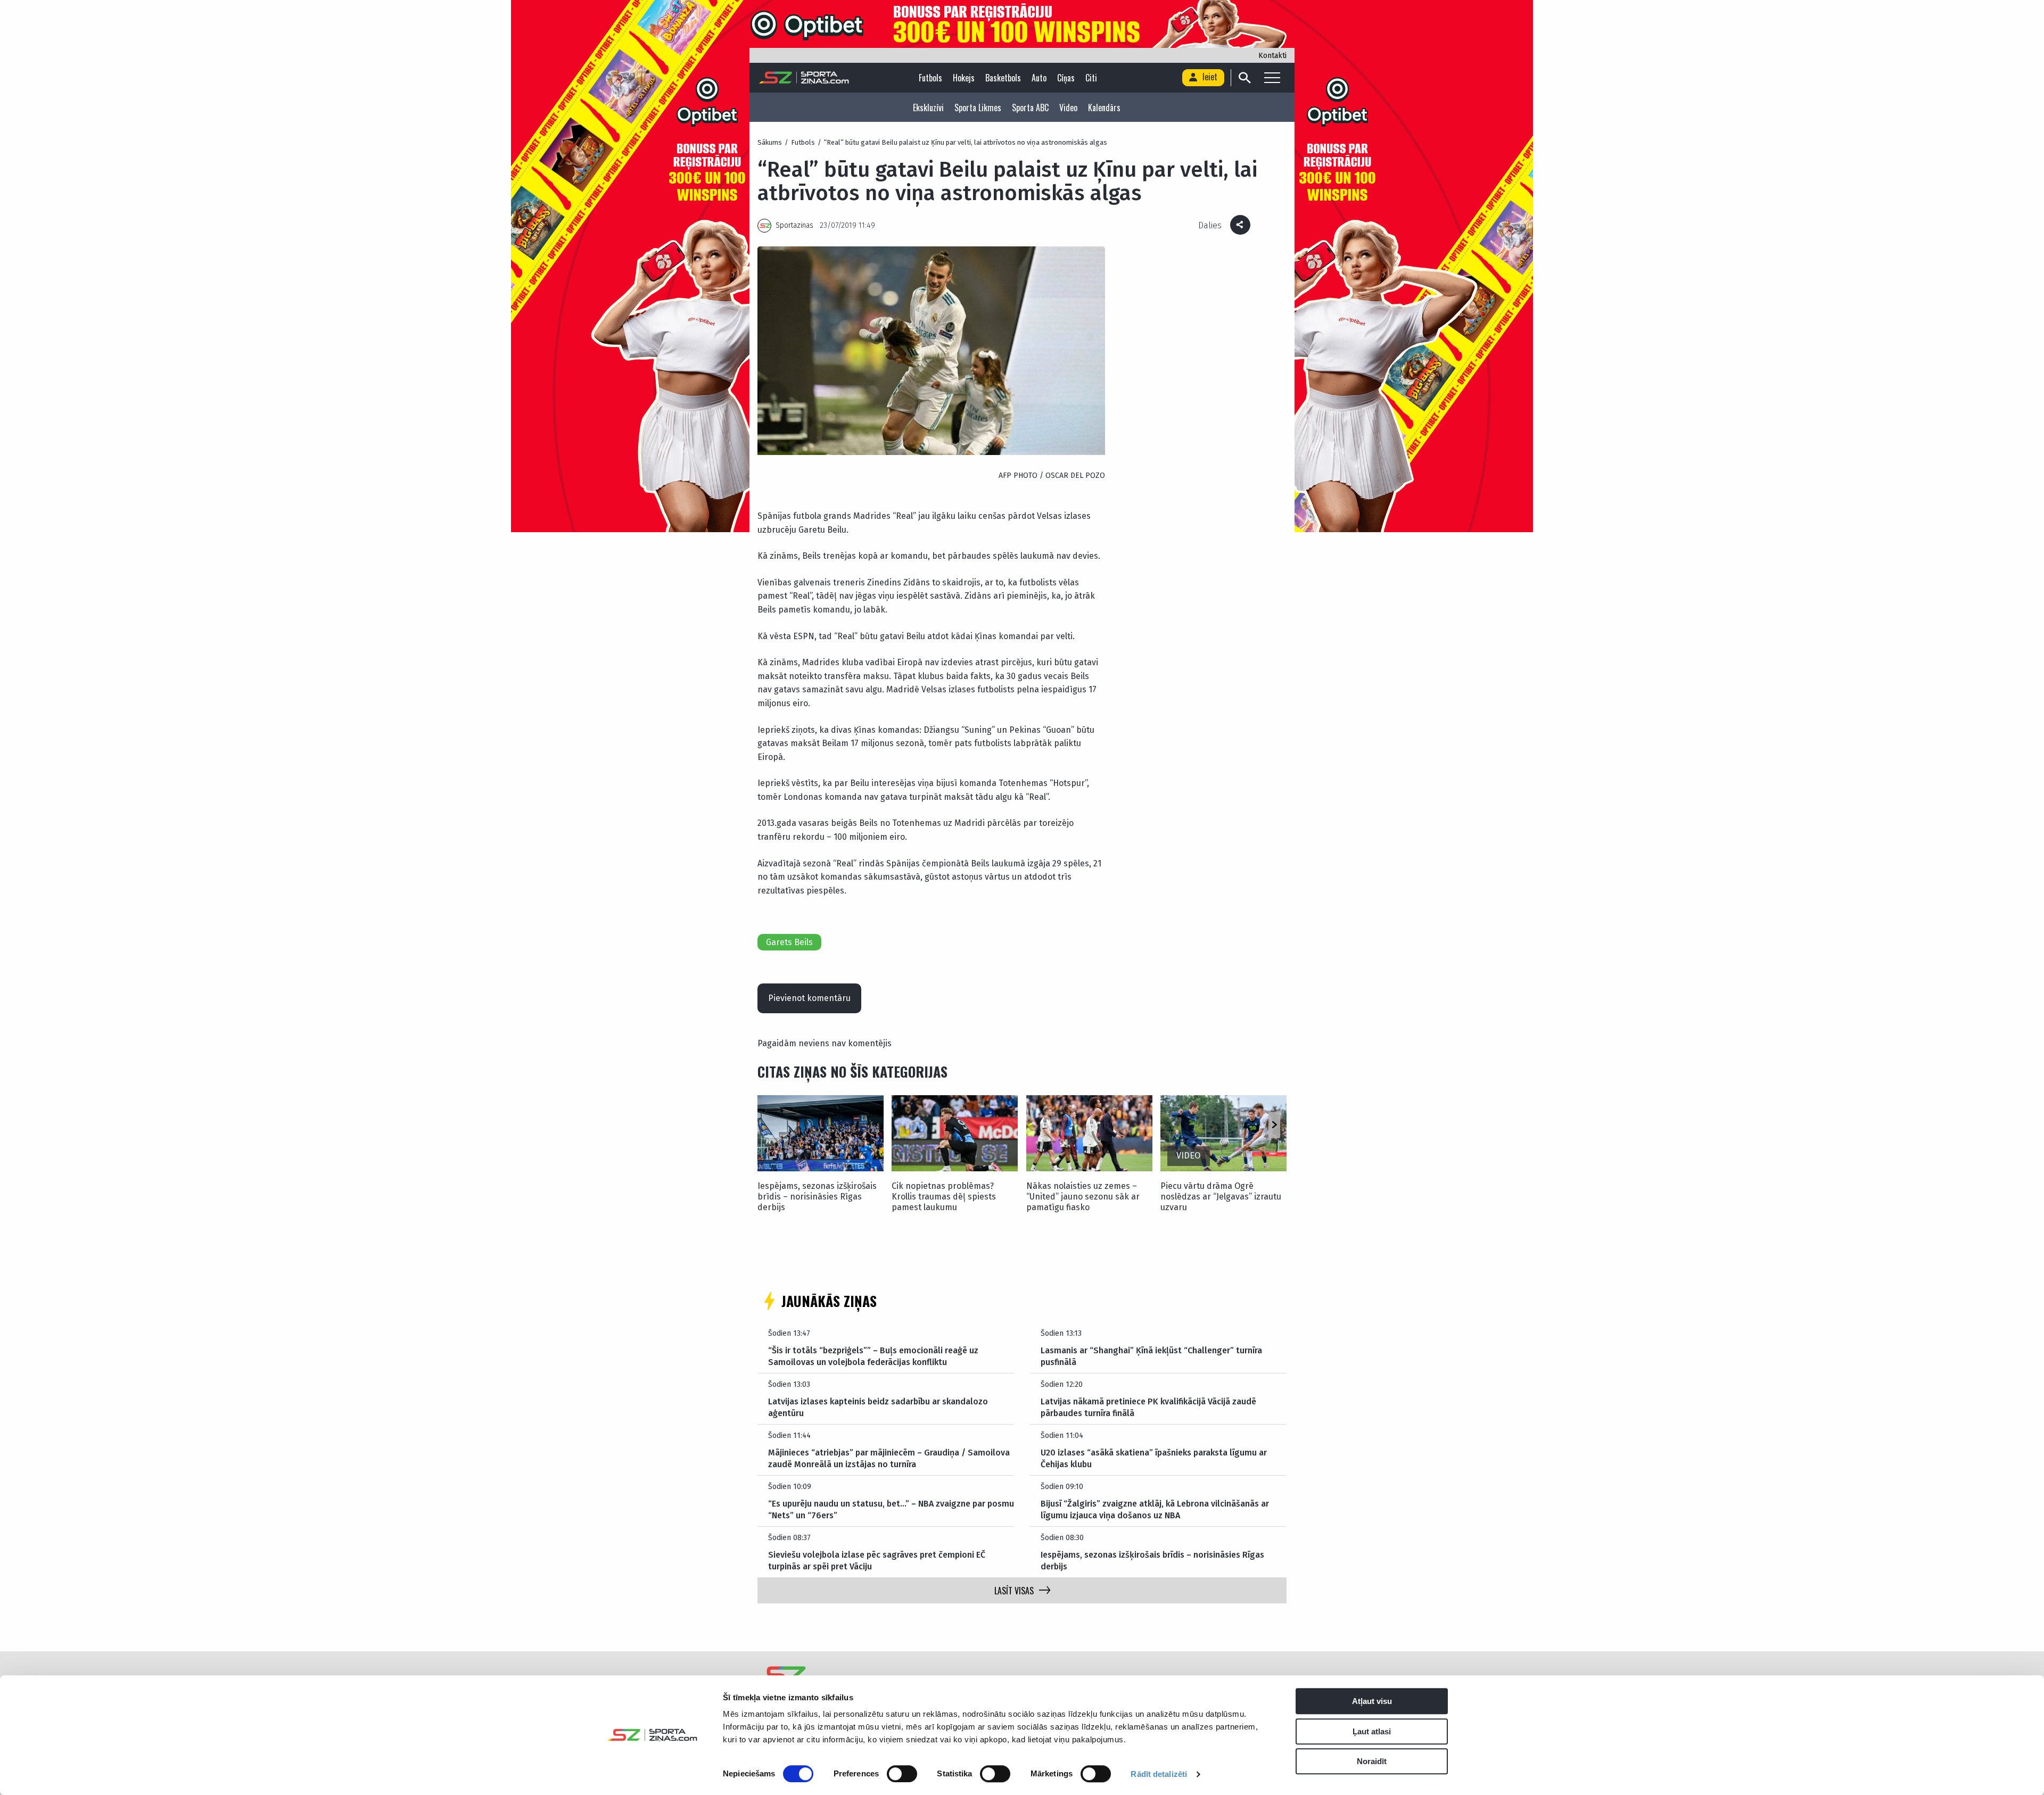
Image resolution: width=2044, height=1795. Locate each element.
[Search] (1244, 78)
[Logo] (804, 78)
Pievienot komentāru (809, 998)
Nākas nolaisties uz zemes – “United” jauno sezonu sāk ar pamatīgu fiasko (1083, 1197)
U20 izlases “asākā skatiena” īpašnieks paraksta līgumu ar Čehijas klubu (1154, 1458)
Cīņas (1066, 78)
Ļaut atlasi (1372, 1731)
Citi (1091, 78)
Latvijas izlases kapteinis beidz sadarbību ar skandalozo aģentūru (878, 1407)
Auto (1039, 78)
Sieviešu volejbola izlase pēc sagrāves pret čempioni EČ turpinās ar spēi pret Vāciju (877, 1561)
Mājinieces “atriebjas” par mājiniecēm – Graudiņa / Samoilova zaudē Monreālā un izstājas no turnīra (889, 1458)
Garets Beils (789, 942)
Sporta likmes (978, 107)
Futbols (930, 78)
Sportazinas (794, 225)
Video (1068, 107)
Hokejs (964, 78)
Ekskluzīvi (928, 107)
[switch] (902, 1774)
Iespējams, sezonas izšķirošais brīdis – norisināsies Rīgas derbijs (817, 1197)
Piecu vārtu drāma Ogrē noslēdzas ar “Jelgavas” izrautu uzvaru (1221, 1197)
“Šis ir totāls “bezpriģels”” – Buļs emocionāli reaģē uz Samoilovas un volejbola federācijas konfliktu (873, 1356)
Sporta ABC (1030, 107)
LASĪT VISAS (1014, 1591)
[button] (1274, 1125)
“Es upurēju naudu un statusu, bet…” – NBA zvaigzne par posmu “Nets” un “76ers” (891, 1509)
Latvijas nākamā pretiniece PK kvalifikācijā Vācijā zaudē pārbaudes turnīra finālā (1148, 1407)
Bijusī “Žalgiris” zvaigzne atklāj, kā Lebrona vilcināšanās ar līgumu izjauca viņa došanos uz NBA (1155, 1509)
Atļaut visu (1372, 1701)
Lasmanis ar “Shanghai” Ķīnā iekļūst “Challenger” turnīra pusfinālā (1151, 1356)
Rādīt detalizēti (1159, 1774)
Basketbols (1003, 78)
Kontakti (1272, 56)
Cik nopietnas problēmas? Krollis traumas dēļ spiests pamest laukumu (944, 1197)
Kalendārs (1104, 107)
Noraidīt (1372, 1761)
